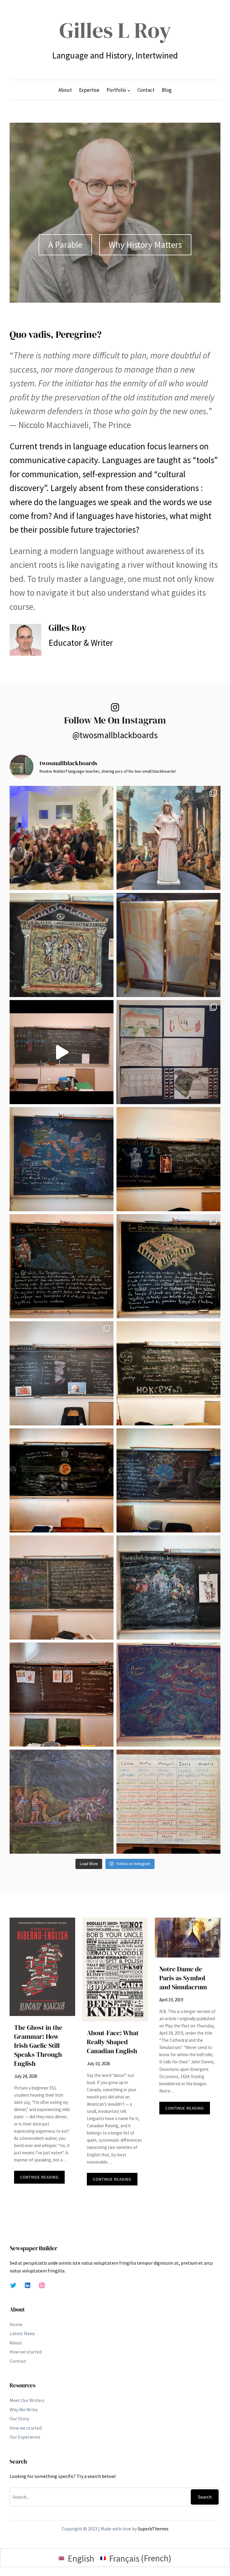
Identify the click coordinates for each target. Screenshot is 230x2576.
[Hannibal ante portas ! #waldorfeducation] (168, 1588)
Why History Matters (145, 245)
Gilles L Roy (115, 30)
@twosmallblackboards (115, 735)
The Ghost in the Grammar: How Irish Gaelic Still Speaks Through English (38, 2046)
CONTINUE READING (42, 2179)
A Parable (65, 245)
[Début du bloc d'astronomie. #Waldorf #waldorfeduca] (168, 1480)
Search (205, 2497)
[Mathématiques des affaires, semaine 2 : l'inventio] (62, 1373)
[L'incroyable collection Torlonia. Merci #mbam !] (168, 838)
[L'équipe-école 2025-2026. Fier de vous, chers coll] (62, 838)
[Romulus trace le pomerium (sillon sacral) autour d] (62, 1802)
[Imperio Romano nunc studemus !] (168, 1159)
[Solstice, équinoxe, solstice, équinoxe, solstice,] (62, 1480)
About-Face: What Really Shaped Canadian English (113, 2042)
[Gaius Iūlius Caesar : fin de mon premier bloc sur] (62, 1588)
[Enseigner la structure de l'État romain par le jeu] (62, 1695)
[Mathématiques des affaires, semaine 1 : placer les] (168, 1373)
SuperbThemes (153, 2529)
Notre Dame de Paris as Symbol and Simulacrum (183, 1978)
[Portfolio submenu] (129, 90)
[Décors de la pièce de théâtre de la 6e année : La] (168, 945)
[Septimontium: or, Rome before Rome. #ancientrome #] (168, 1695)
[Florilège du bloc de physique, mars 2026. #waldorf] (62, 1052)
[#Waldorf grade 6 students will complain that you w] (168, 1802)
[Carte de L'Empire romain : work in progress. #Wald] (62, 1159)
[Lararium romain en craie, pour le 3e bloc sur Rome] (62, 945)
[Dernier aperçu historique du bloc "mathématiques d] (62, 1266)
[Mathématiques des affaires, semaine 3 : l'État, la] (168, 1266)
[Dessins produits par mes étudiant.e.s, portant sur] (168, 1052)
